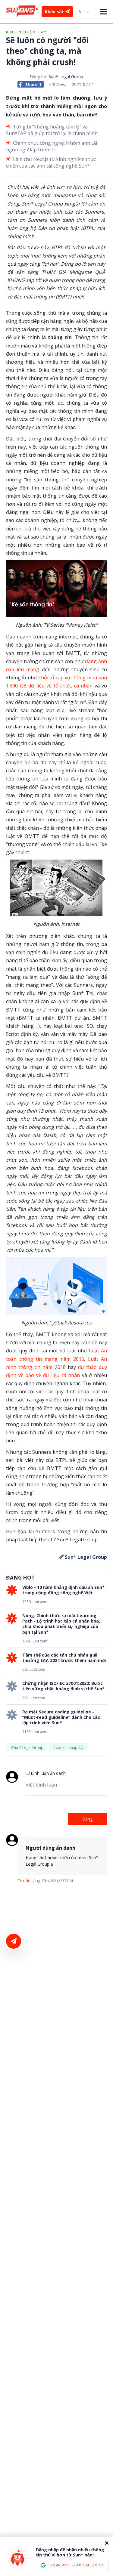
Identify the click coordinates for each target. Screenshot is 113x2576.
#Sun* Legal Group (27, 1748)
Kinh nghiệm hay (26, 32)
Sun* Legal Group (66, 77)
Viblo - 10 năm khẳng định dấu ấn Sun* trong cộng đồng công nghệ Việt (63, 1590)
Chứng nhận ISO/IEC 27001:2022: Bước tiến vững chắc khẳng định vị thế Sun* (63, 1686)
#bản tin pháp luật (69, 1748)
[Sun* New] (22, 11)
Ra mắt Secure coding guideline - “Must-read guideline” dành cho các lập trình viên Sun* (61, 1717)
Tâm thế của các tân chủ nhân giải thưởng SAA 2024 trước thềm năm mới (64, 1658)
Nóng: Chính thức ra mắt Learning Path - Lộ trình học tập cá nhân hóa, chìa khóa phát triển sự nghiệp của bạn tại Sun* (61, 1624)
